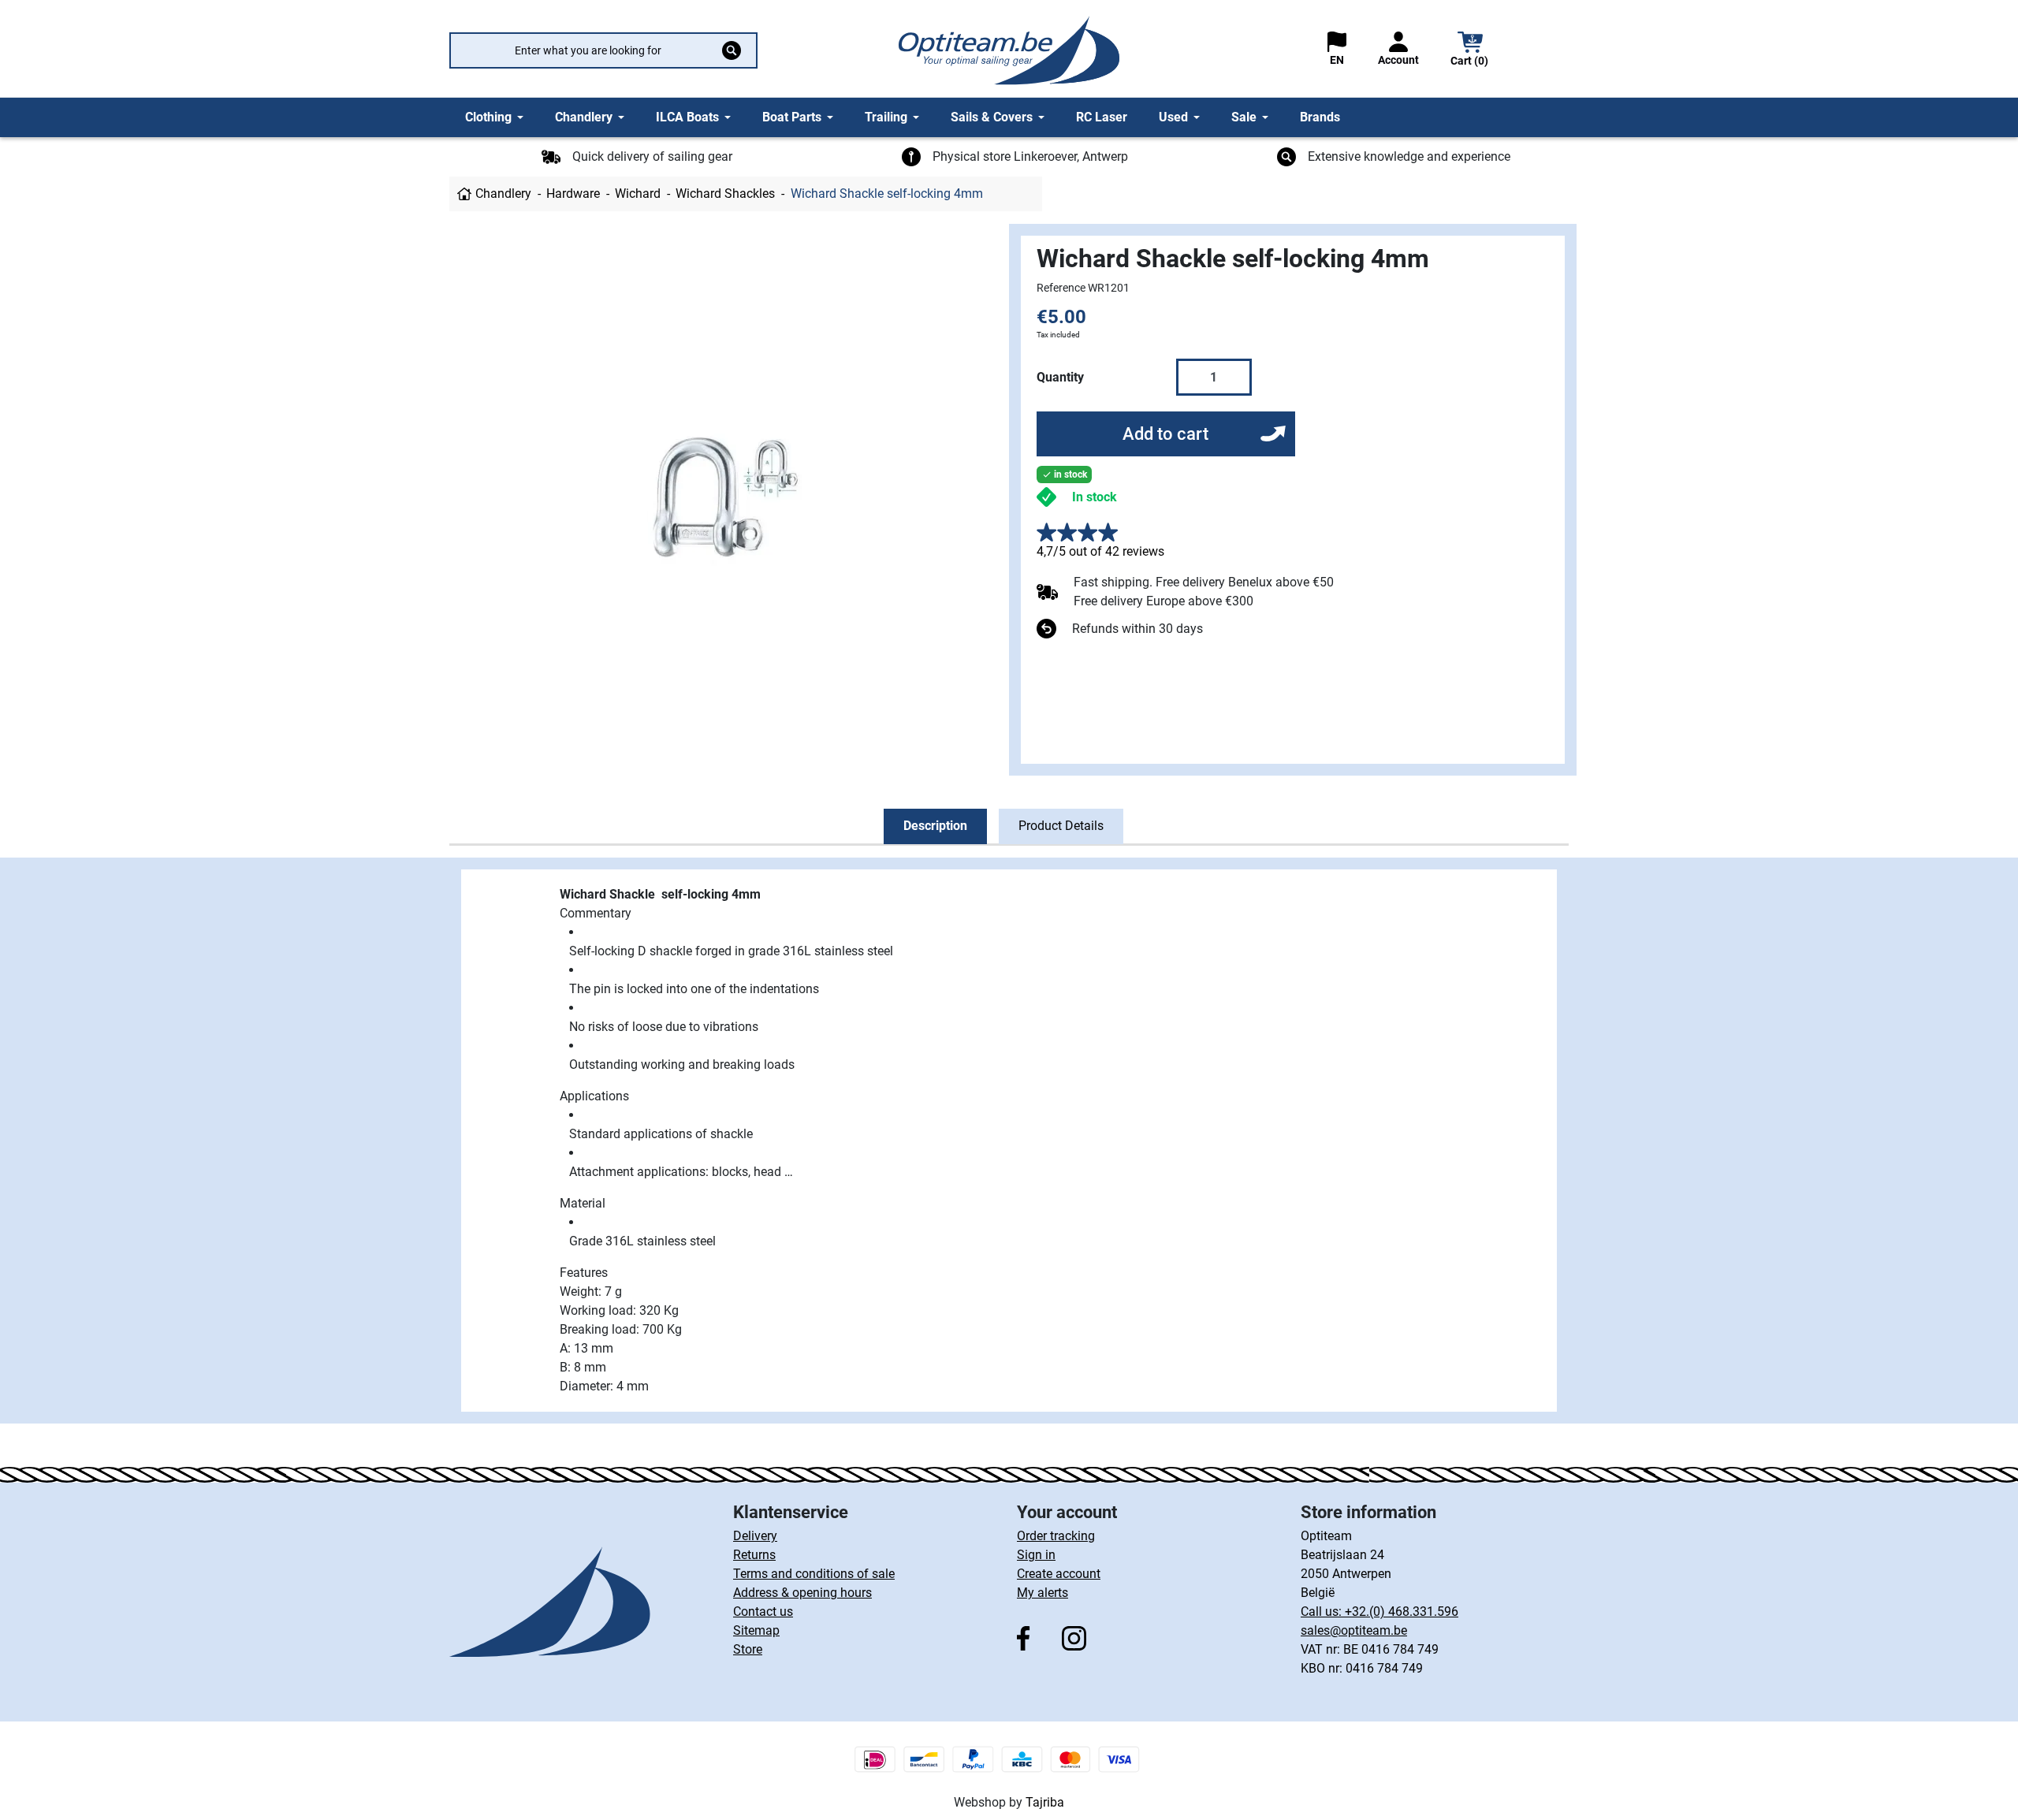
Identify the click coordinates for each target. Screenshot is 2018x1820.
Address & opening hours (802, 1593)
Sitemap (756, 1630)
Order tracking (1056, 1536)
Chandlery (503, 194)
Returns (754, 1555)
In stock (1095, 497)
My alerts (1043, 1593)
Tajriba (1045, 1802)
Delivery (755, 1536)
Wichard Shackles (725, 194)
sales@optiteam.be (1354, 1630)
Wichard (638, 194)
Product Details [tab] (1061, 826)
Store (748, 1649)
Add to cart (1165, 434)
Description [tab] (935, 826)
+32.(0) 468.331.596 (1402, 1612)
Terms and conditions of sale (814, 1574)
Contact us (763, 1612)
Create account (1059, 1574)
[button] (1470, 51)
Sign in (1036, 1555)
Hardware (573, 194)
